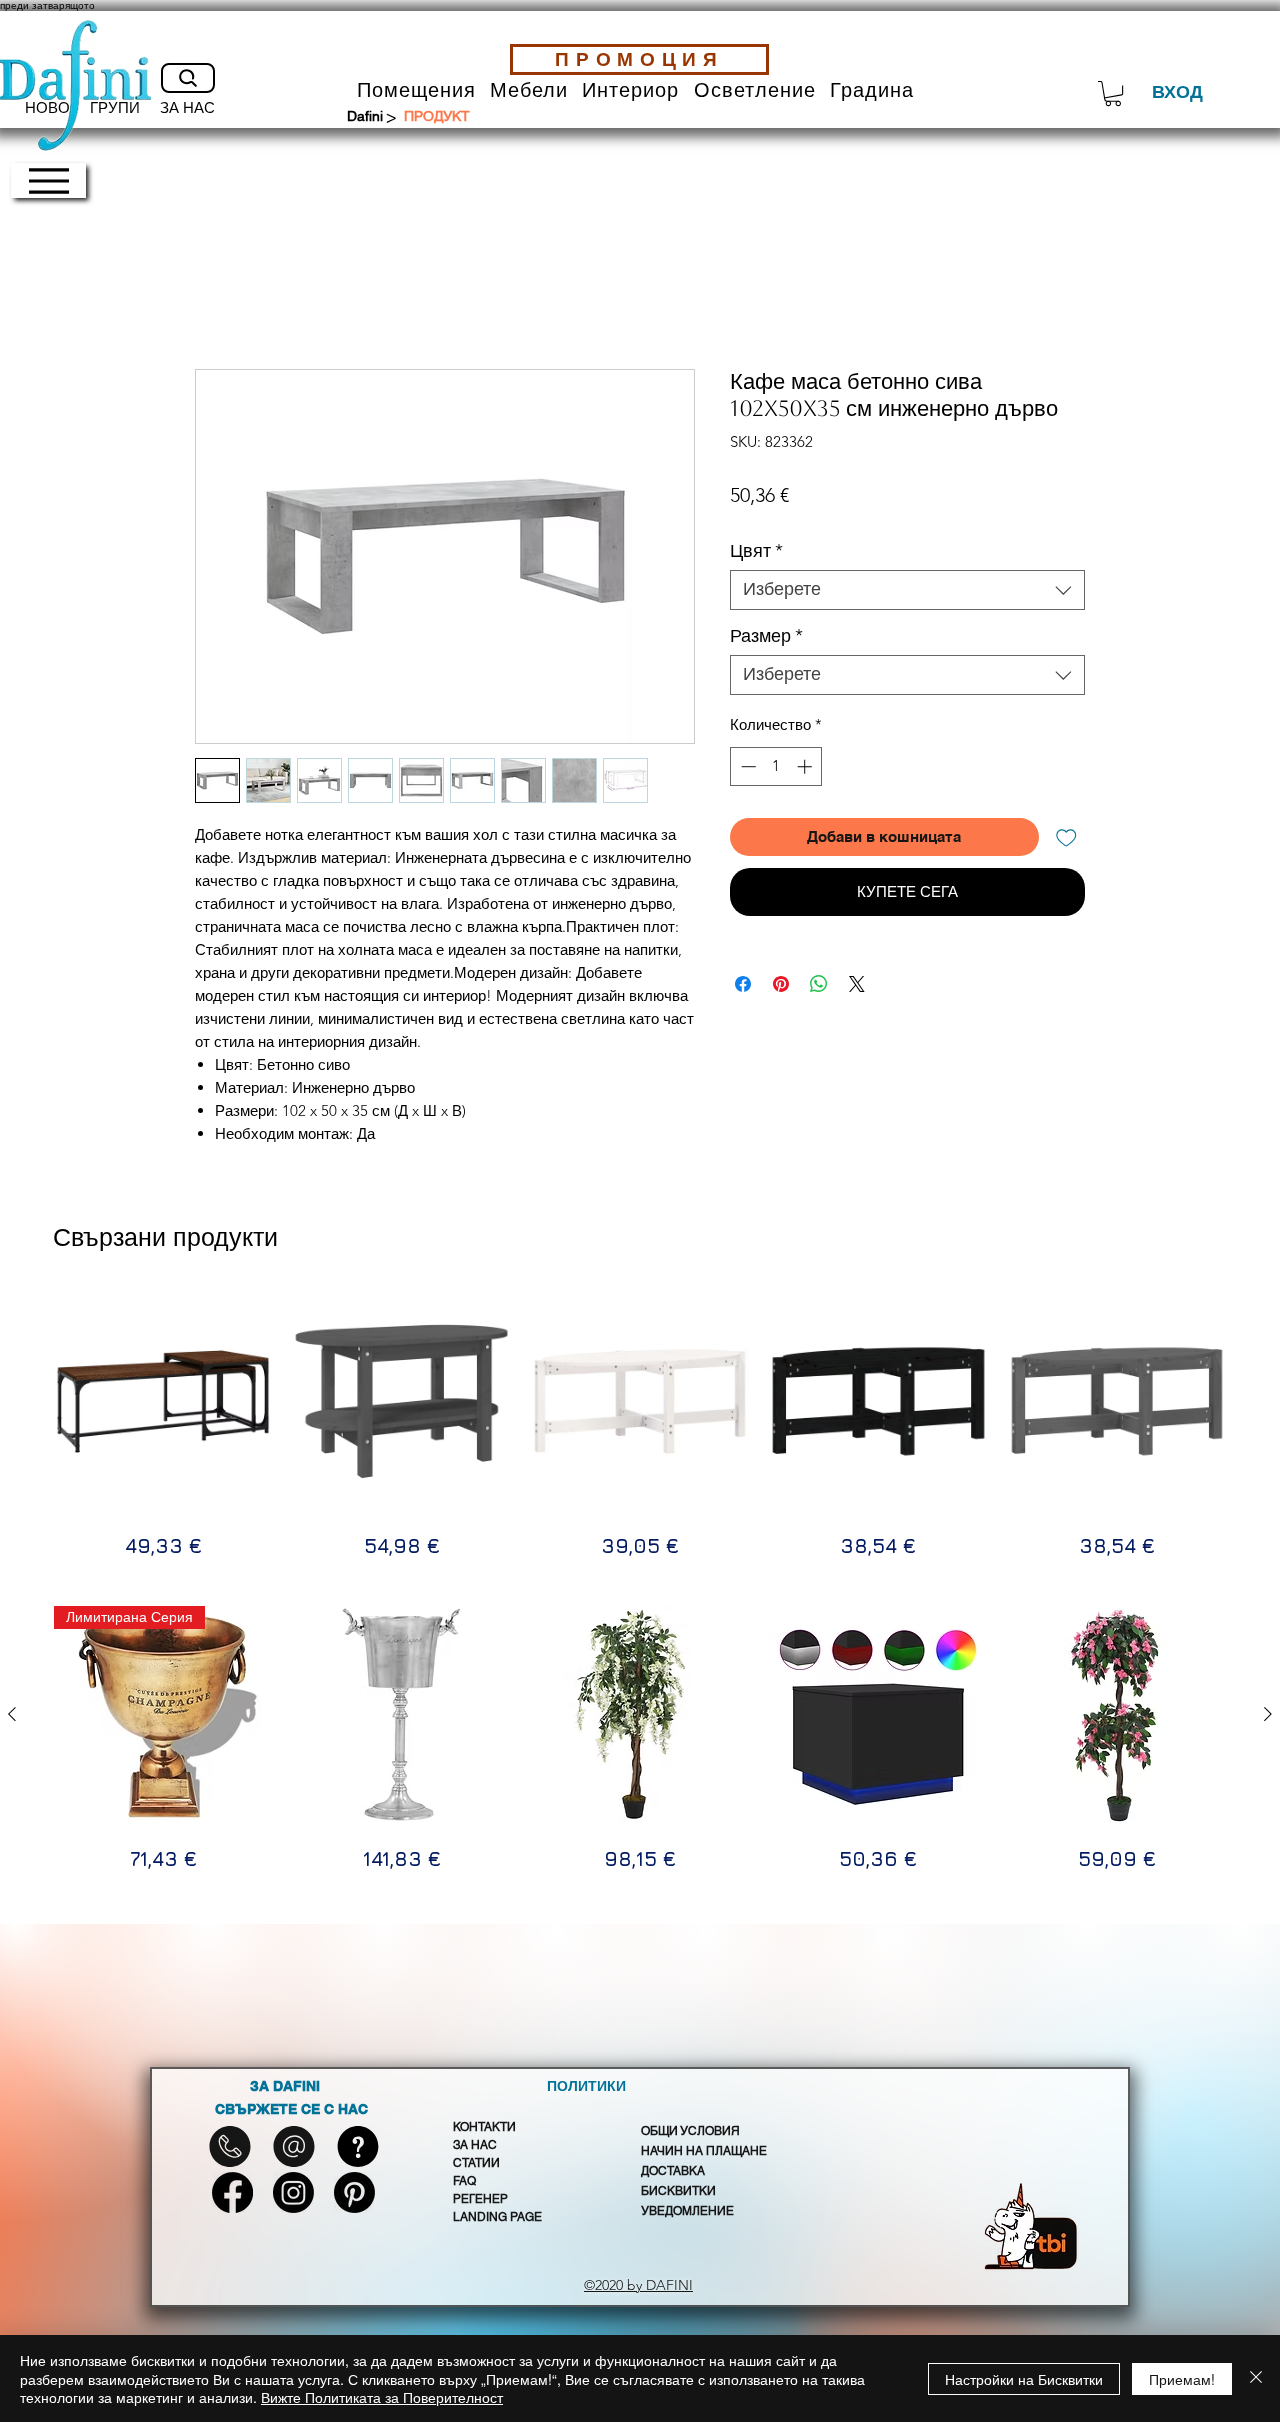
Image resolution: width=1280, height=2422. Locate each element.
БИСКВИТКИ (678, 2191)
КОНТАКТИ (484, 2127)
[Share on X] (857, 984)
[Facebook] (232, 2192)
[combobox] (907, 590)
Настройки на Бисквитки (1024, 2379)
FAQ (464, 2181)
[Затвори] (1256, 2378)
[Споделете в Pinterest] (781, 984)
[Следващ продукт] (1268, 1400)
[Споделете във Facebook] (743, 984)
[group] (640, 1426)
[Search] (188, 78)
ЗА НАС (475, 2145)
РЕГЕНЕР (480, 2199)
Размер (766, 636)
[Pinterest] (354, 2192)
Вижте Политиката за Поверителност (382, 2397)
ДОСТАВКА (673, 2171)
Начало (223, 294)
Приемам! (1182, 2379)
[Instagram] (293, 2192)
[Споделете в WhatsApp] (819, 984)
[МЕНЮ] (48, 180)
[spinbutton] (776, 766)
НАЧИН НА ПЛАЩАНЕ (704, 2151)
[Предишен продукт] (12, 1400)
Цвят (756, 551)
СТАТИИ (476, 2163)
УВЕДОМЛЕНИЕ (687, 2211)
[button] (416, 90)
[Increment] (806, 766)
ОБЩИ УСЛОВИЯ (690, 2131)
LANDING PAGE (497, 2217)
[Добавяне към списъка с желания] (1066, 837)
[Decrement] (746, 766)
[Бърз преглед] (401, 1401)
